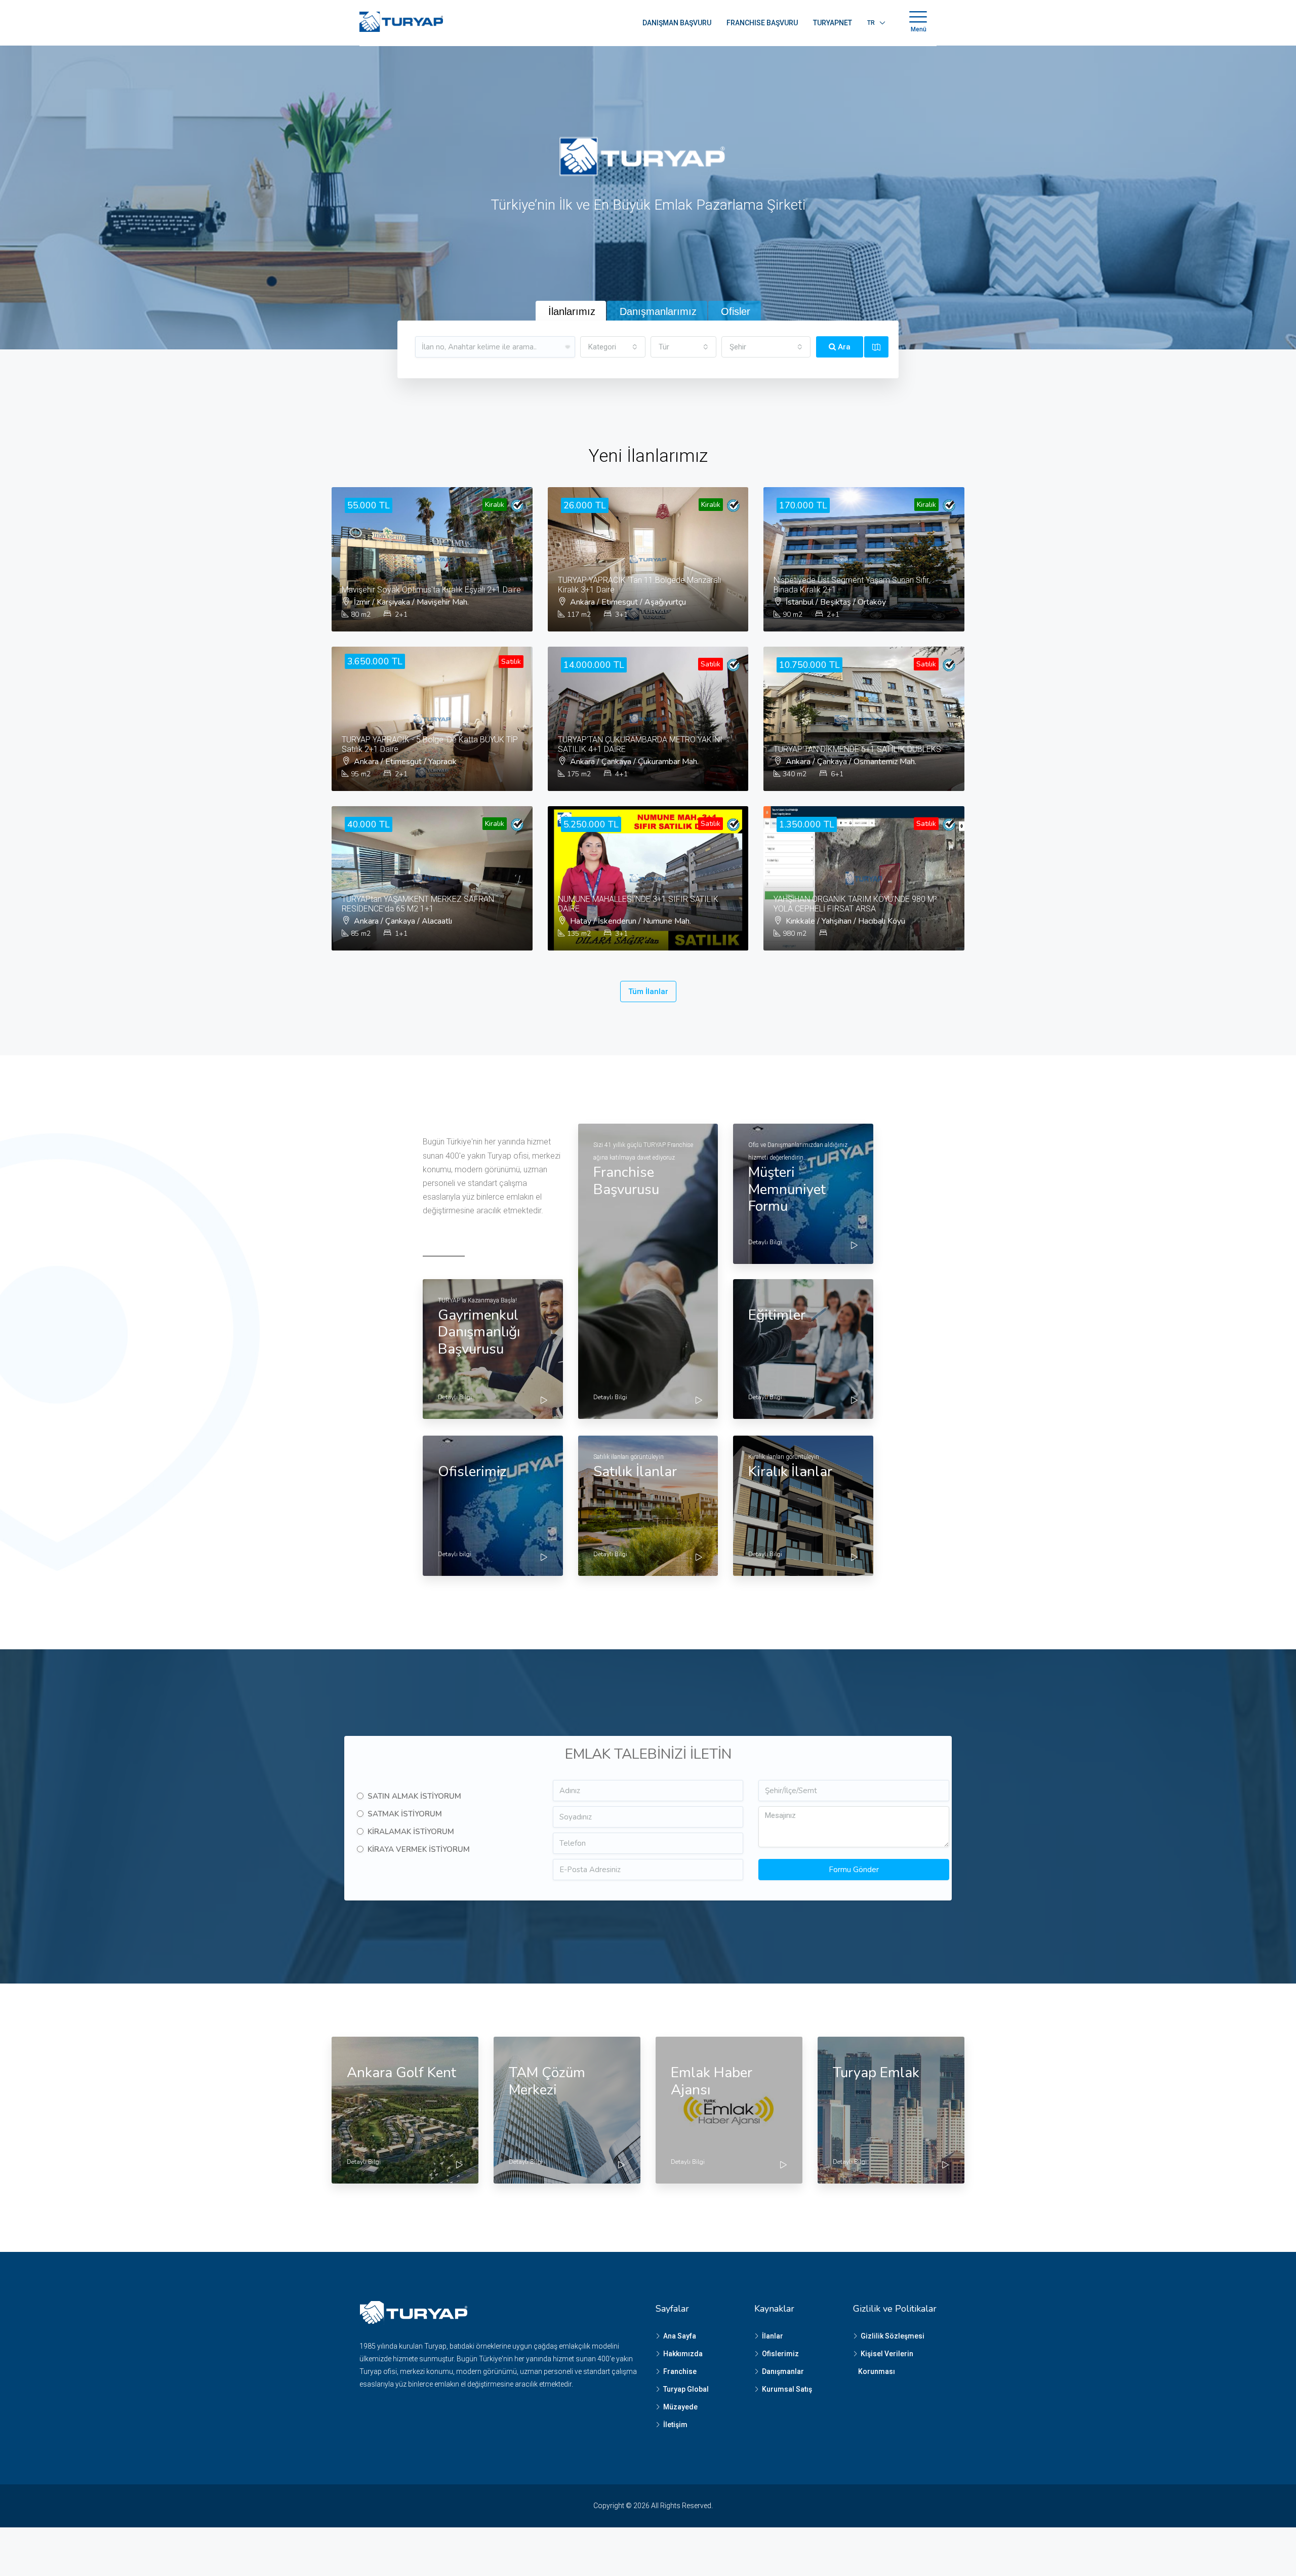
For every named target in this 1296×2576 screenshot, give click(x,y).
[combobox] (613, 347)
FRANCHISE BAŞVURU (762, 23)
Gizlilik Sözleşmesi (893, 2336)
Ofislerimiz (780, 2354)
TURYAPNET (833, 23)
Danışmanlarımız (658, 311)
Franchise (680, 2371)
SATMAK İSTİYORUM (405, 1814)
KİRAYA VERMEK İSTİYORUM (419, 1849)
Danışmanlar (783, 2371)
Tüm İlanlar (648, 992)
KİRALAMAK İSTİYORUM (411, 1832)
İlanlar (773, 2336)
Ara (843, 347)
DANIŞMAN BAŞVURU (677, 23)
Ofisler (736, 311)
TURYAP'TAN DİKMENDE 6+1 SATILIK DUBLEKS (857, 749)
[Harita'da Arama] (876, 347)
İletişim (675, 2425)
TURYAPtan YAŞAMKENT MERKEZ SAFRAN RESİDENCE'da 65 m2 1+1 (418, 904)
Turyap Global (686, 2389)
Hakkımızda (683, 2354)
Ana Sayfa (680, 2336)
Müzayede (680, 2407)
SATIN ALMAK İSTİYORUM (414, 1796)
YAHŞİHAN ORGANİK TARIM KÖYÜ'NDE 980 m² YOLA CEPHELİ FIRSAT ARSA (855, 904)
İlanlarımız (572, 311)
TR (871, 23)
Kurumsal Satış (787, 2389)
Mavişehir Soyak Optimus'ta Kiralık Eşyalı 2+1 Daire (431, 590)
